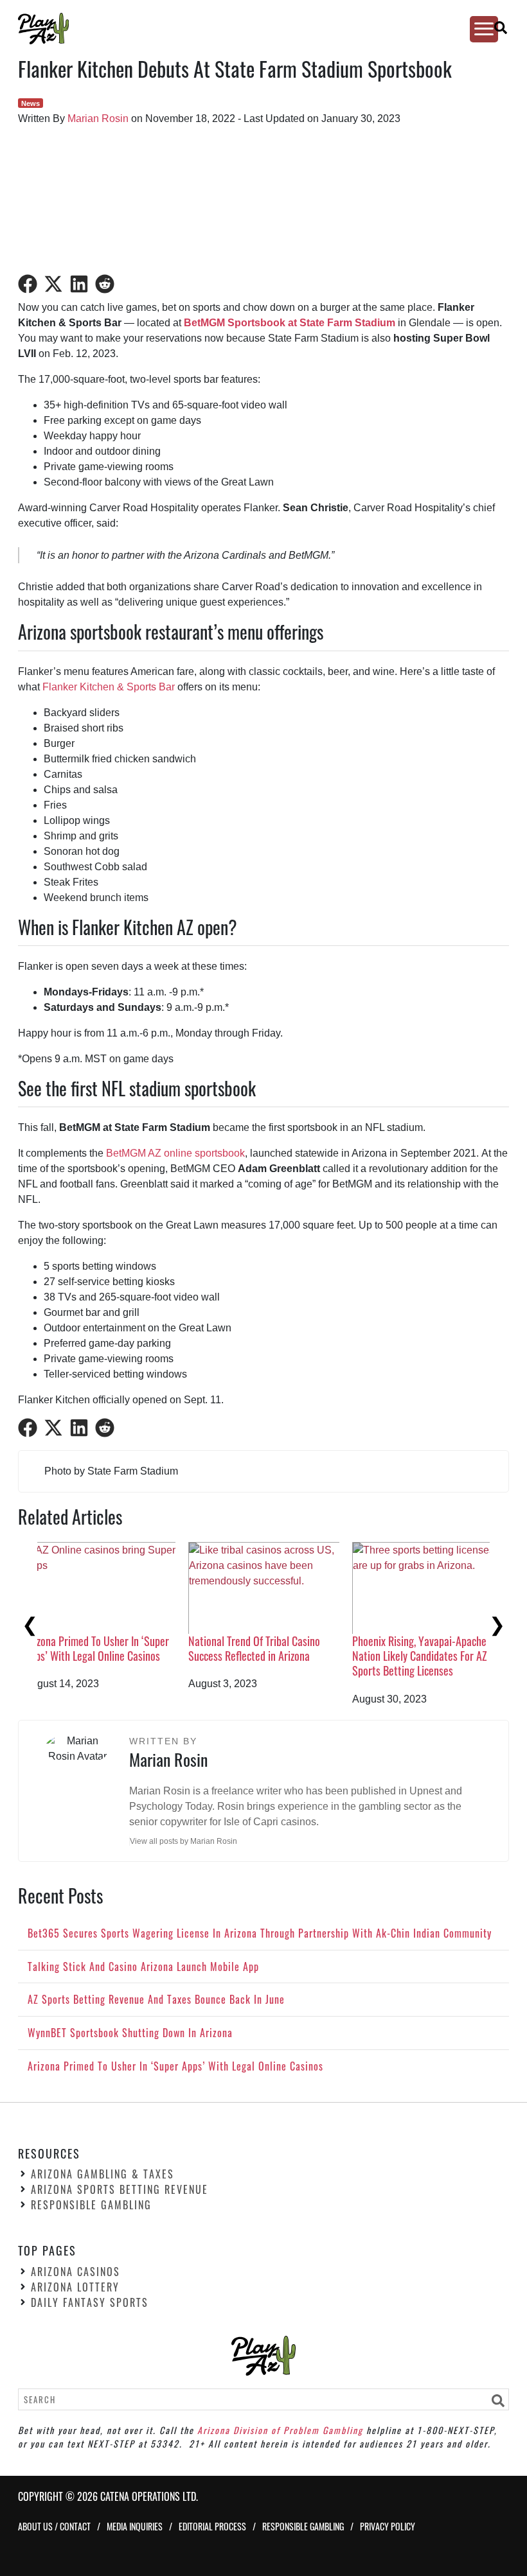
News (31, 103)
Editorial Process (212, 2526)
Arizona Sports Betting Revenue (120, 2189)
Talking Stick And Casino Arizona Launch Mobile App (113, 1648)
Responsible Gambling (91, 2205)
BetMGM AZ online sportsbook (175, 1153)
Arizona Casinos (76, 2272)
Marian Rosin (98, 118)
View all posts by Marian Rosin (183, 1841)
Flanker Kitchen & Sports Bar (109, 687)
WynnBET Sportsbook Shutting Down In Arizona (272, 1648)
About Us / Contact (54, 2526)
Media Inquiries (135, 2526)
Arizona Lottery (75, 2287)
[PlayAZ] (251, 29)
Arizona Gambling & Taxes (103, 2174)
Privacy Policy (388, 2526)
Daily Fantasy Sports (90, 2302)
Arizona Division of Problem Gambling (280, 2429)
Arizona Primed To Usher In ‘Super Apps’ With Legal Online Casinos (443, 1648)
